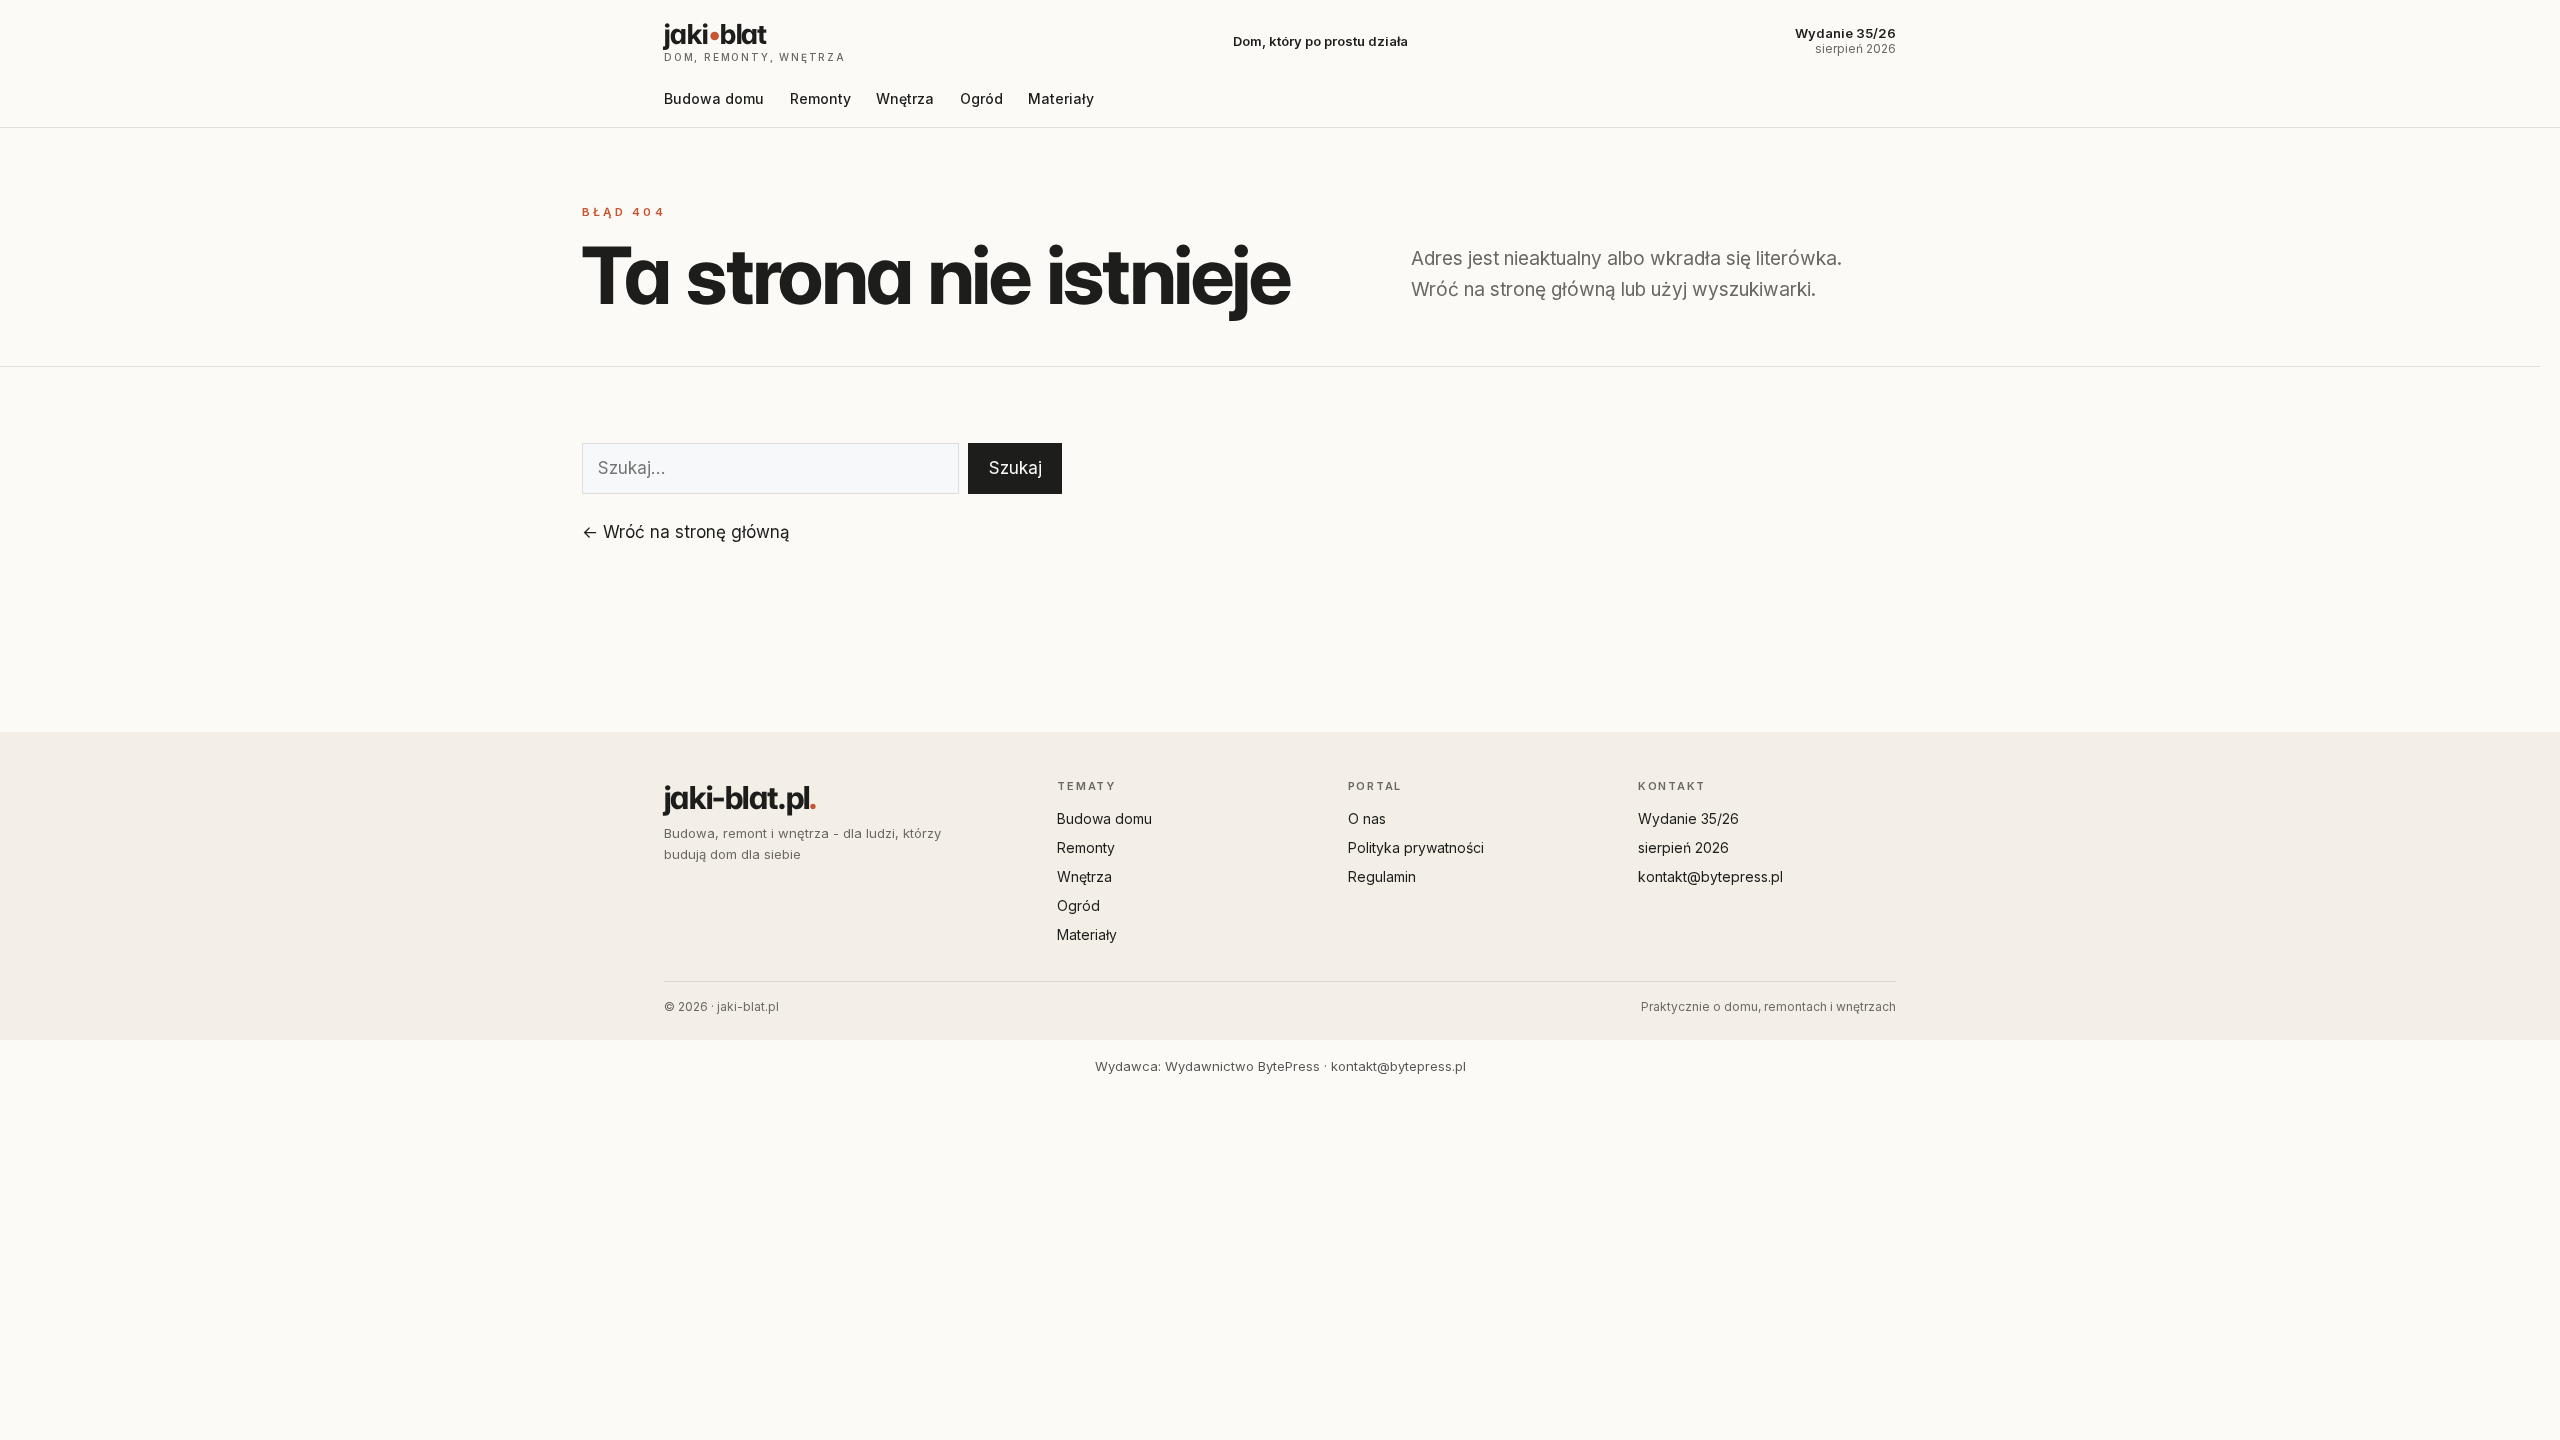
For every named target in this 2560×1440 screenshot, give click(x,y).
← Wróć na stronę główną (686, 532)
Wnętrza (905, 98)
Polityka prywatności (1416, 847)
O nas (1367, 818)
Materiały (1061, 98)
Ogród (981, 98)
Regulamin (1382, 876)
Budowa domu (714, 98)
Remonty (820, 98)
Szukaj (1015, 468)
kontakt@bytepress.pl (1710, 876)
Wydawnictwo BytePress (1242, 1066)
